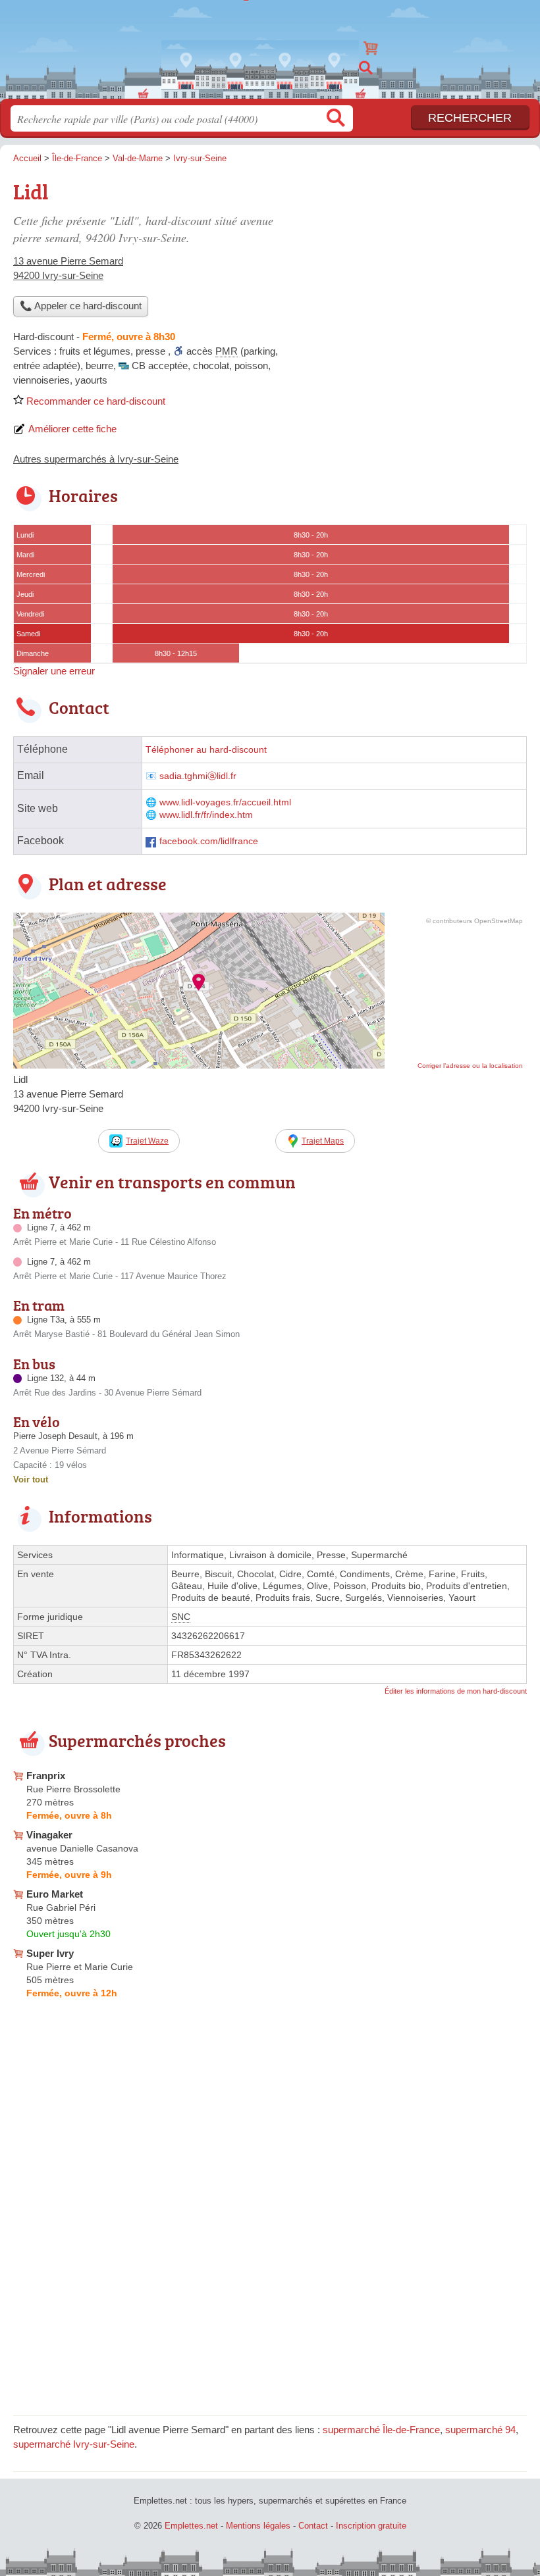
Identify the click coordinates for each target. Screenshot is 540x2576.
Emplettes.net (270, 44)
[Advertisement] (416, 267)
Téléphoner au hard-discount (206, 750)
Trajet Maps (323, 1141)
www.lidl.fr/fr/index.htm (206, 815)
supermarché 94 (480, 2430)
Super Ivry (50, 1953)
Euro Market (55, 1894)
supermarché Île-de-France (381, 2430)
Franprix (46, 1776)
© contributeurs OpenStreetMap (474, 921)
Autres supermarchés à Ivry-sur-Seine (96, 459)
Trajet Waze (147, 1141)
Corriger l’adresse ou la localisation (470, 1066)
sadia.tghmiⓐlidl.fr (198, 776)
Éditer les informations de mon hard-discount (456, 1691)
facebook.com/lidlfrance (209, 841)
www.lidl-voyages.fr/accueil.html (225, 802)
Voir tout (31, 1479)
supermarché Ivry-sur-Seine (74, 2444)
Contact (313, 2526)
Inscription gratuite (371, 2526)
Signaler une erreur (54, 671)
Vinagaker (49, 1835)
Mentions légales (258, 2526)
